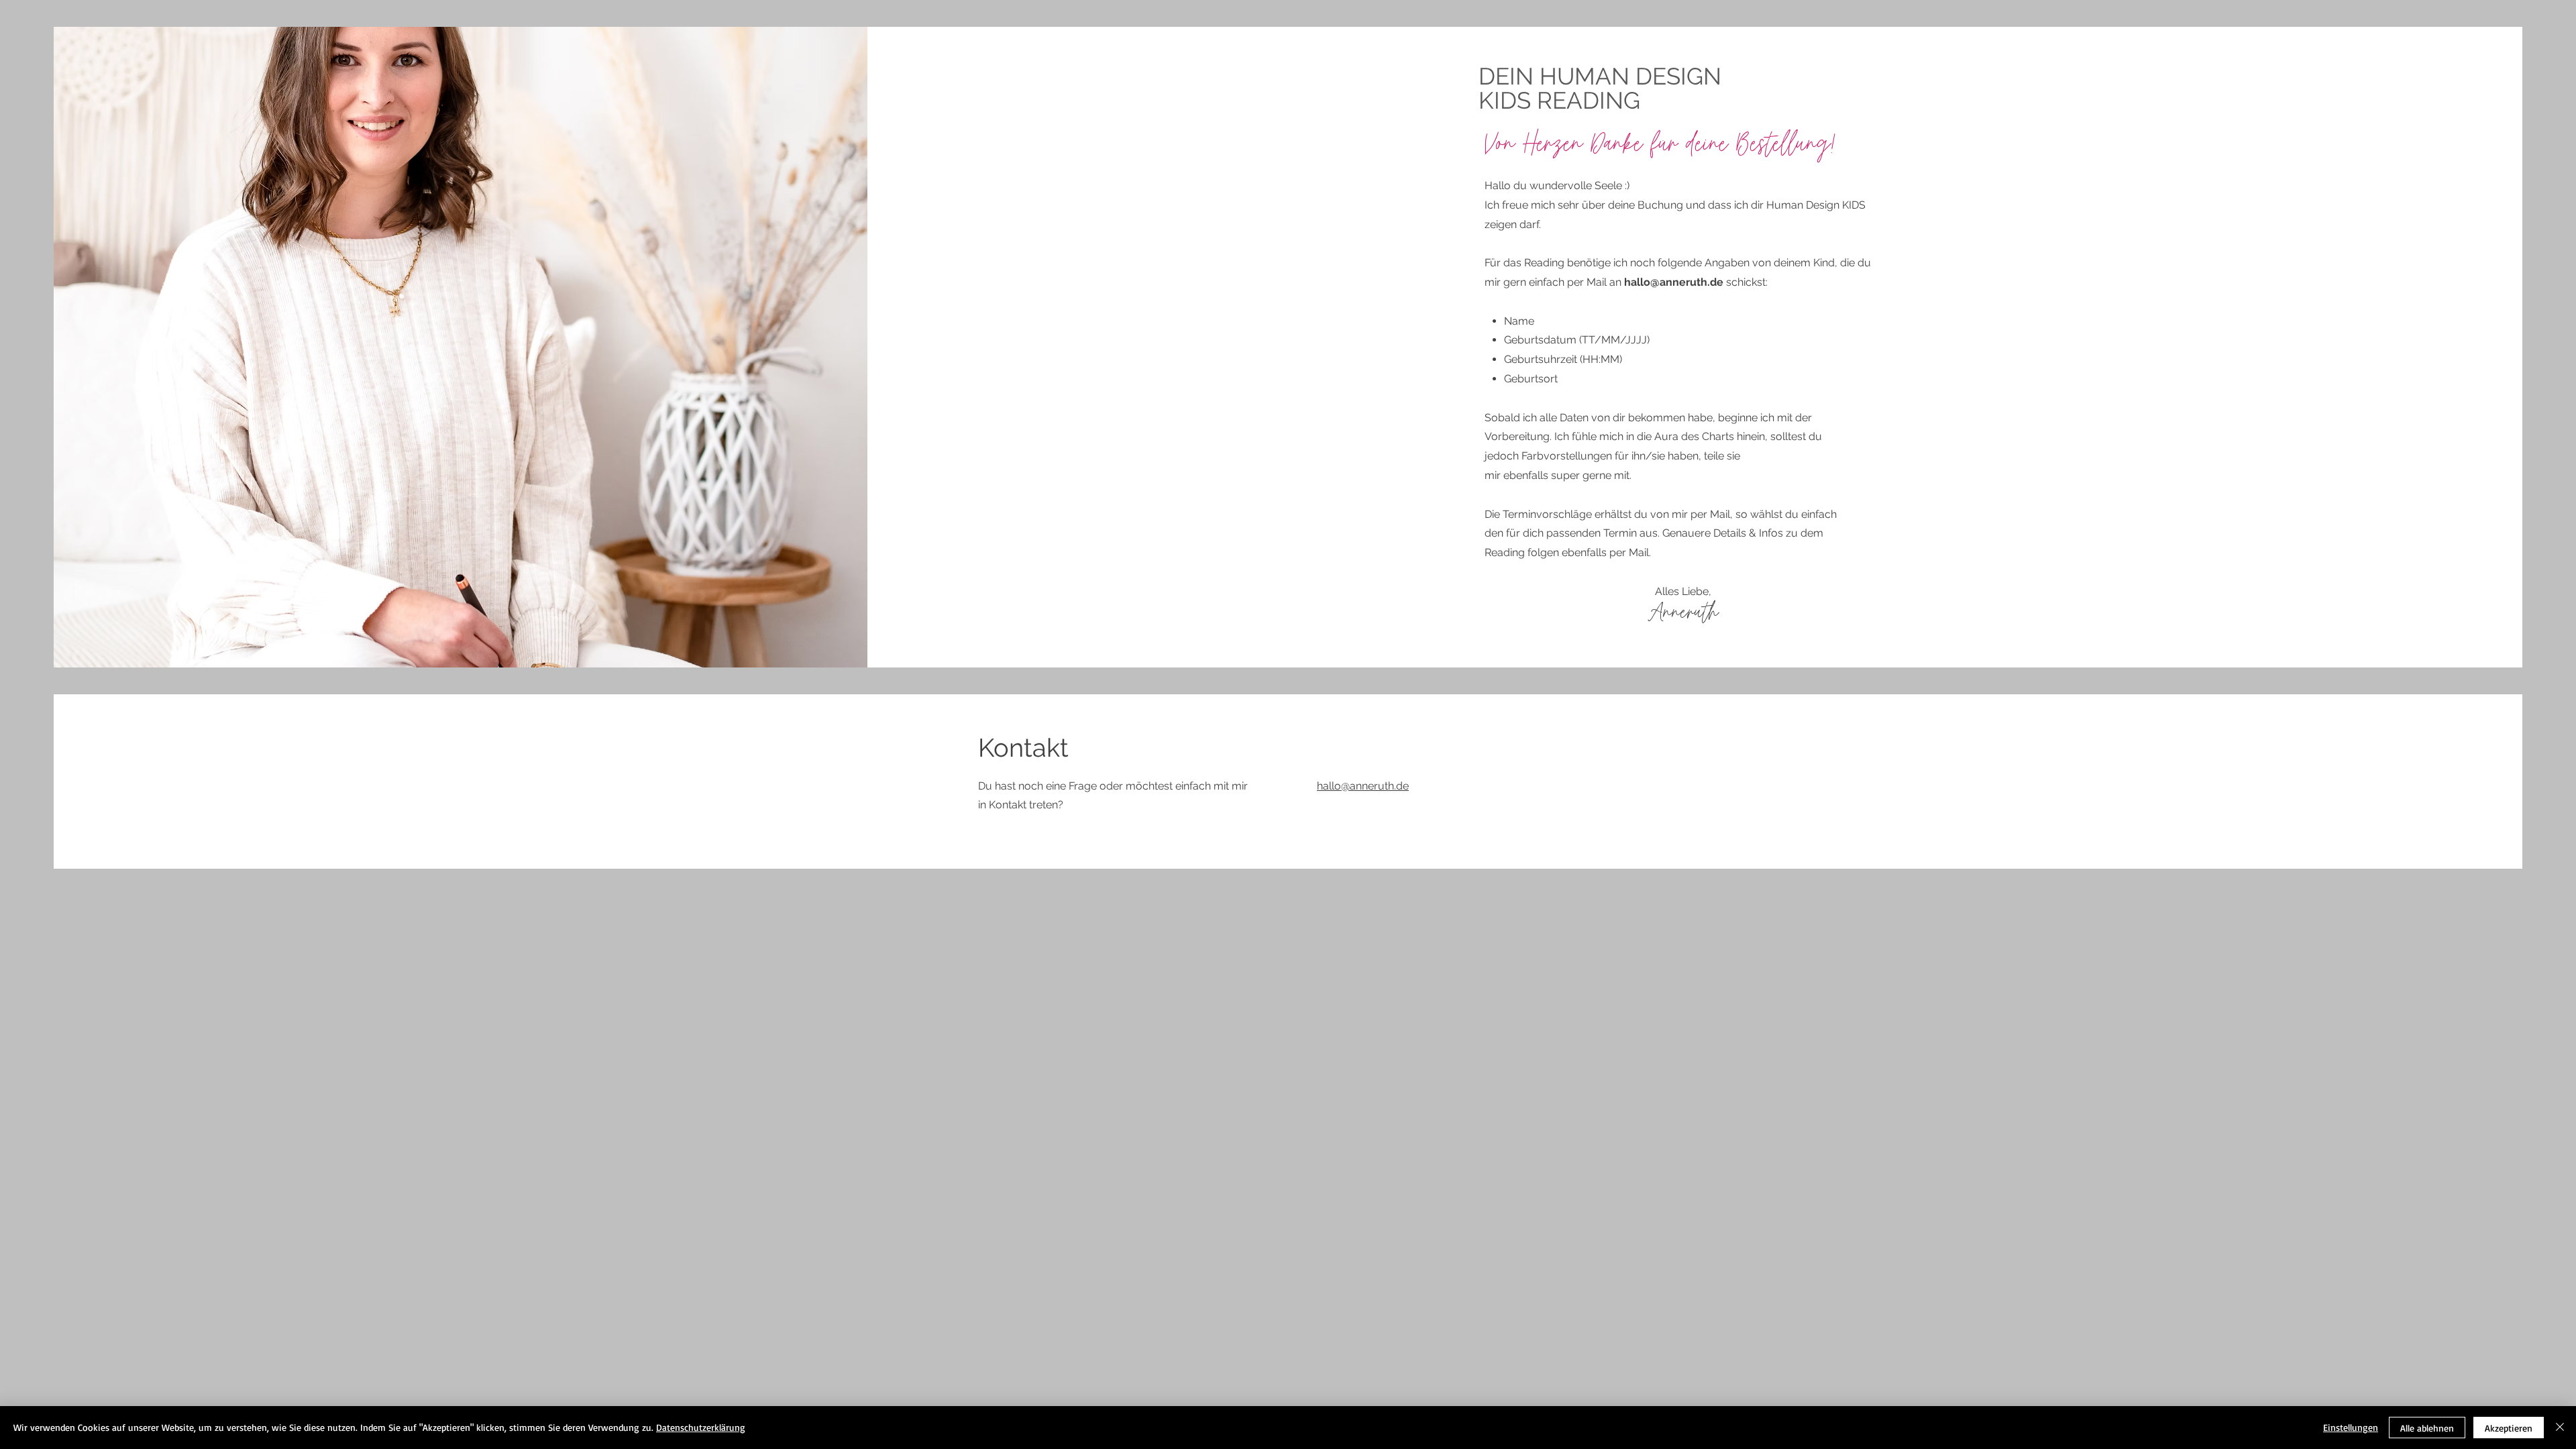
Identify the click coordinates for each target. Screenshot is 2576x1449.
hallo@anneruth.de (1674, 282)
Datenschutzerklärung (701, 1427)
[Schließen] (2560, 1428)
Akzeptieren (2509, 1428)
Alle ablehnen (2427, 1428)
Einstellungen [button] (2351, 1427)
